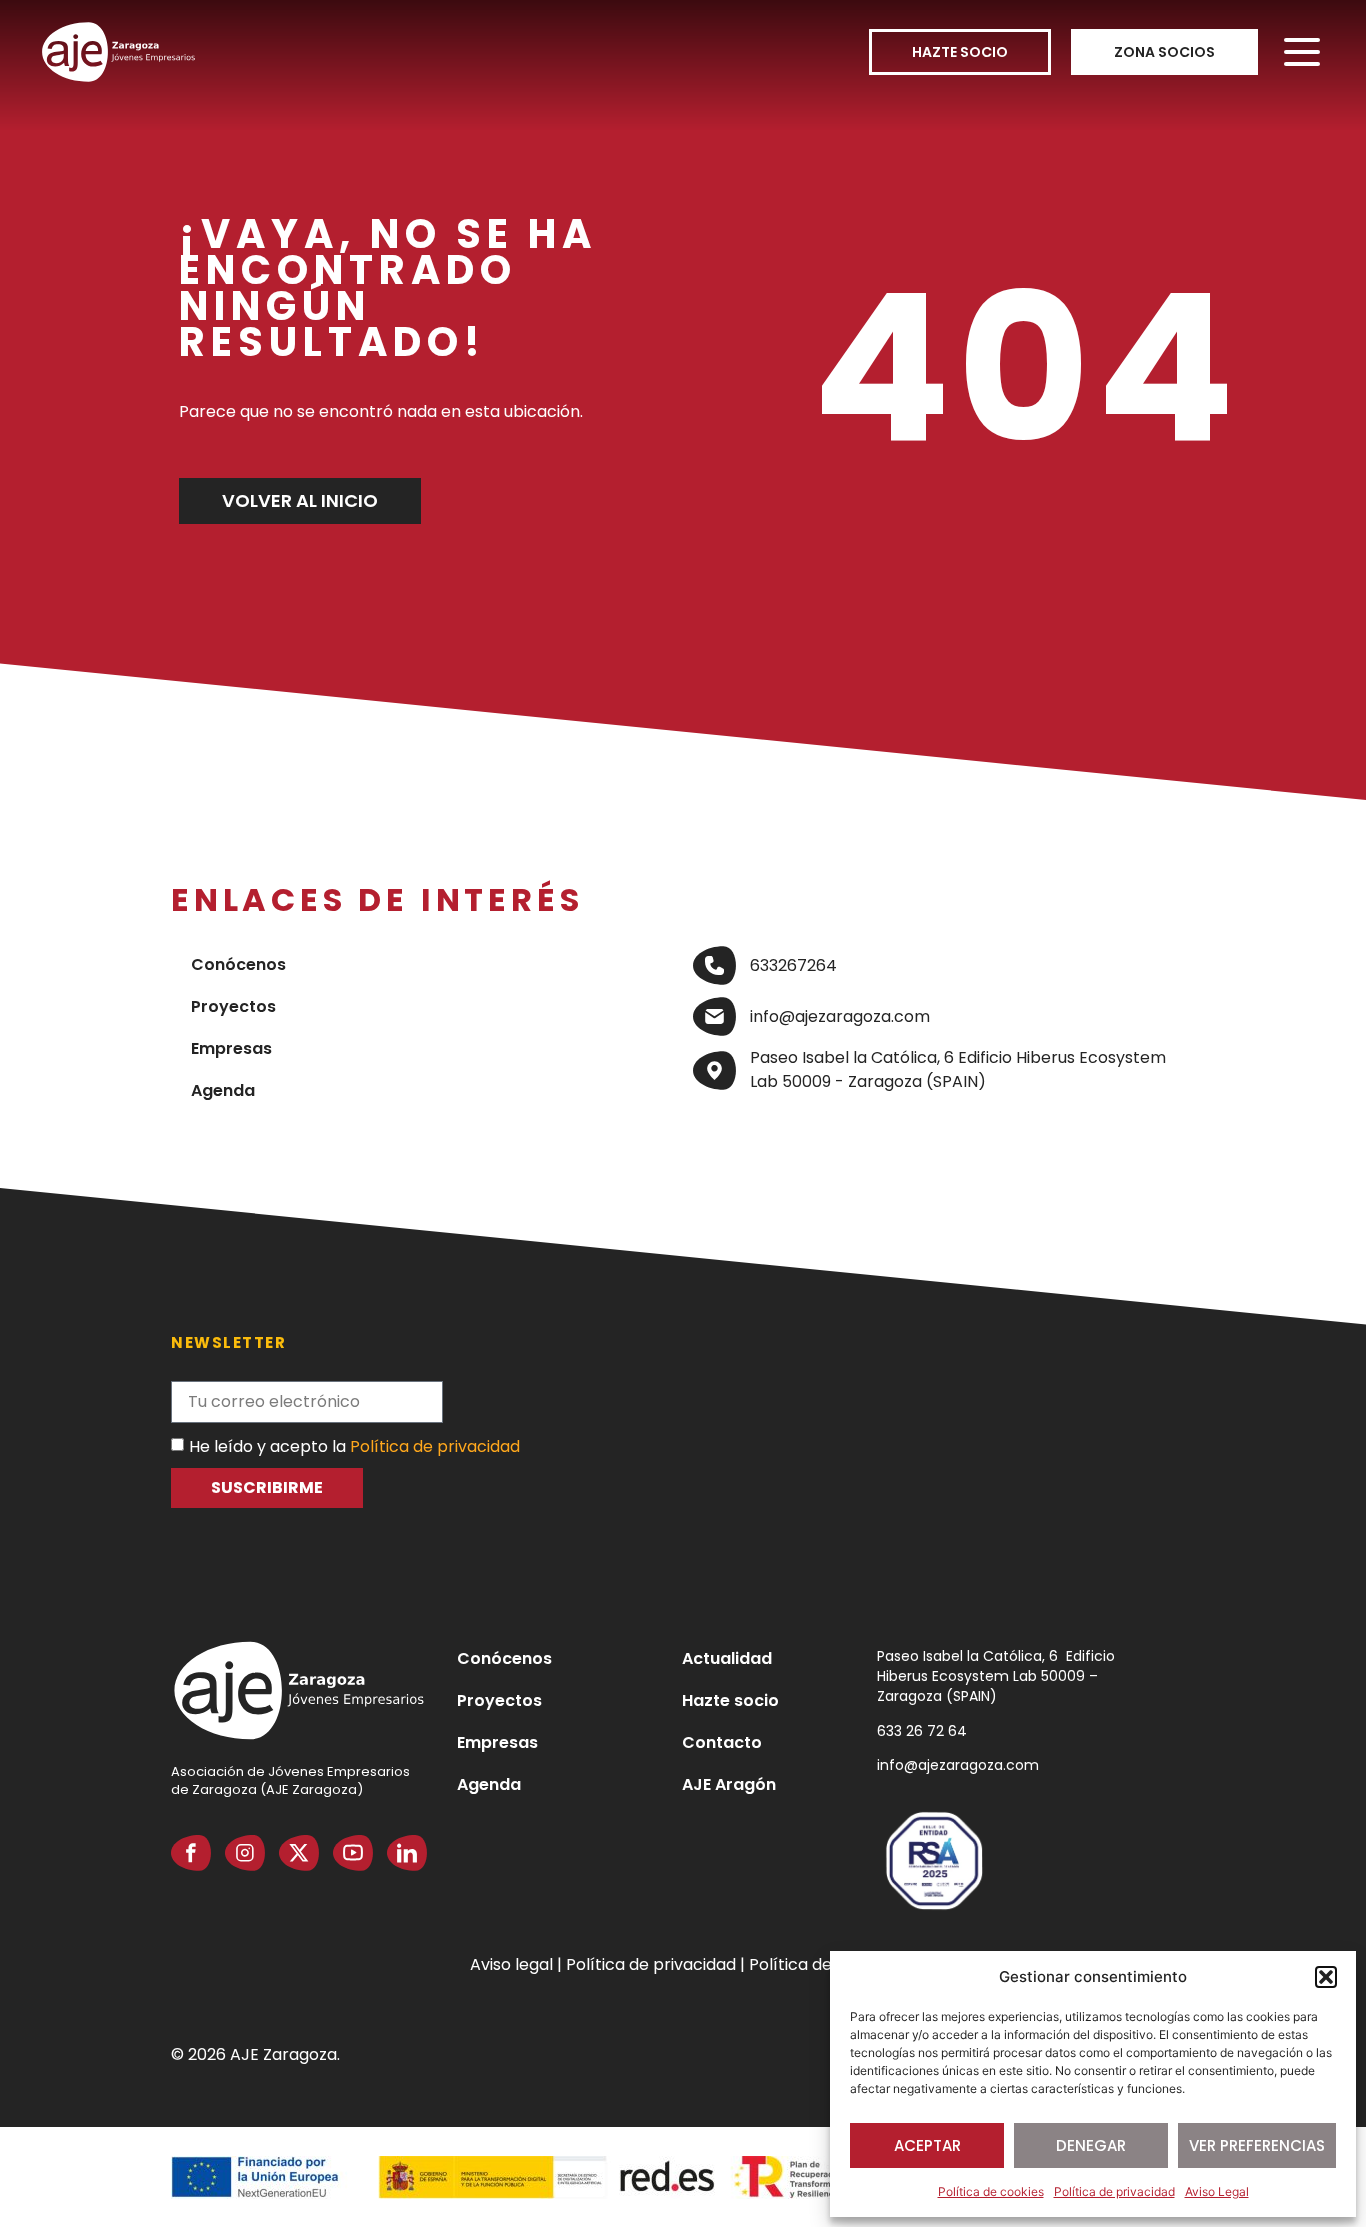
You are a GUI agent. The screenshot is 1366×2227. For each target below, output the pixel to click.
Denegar (1091, 2145)
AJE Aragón (729, 1784)
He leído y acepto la (354, 1445)
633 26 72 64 (922, 1731)
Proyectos (233, 1006)
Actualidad (727, 1658)
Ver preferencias (1257, 2145)
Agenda (223, 1090)
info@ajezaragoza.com (958, 1765)
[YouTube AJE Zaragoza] (353, 1853)
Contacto (722, 1742)
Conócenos (238, 964)
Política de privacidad (1114, 2191)
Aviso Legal (1217, 2191)
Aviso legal (513, 1964)
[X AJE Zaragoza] (299, 1853)
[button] (1326, 1977)
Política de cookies (991, 2191)
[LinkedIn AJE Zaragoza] (407, 1853)
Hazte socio (730, 1700)
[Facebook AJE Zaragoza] (191, 1853)
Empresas (231, 1048)
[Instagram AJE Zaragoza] (245, 1853)
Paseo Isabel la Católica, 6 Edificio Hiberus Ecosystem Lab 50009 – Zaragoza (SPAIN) (996, 1676)
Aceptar (927, 2145)
